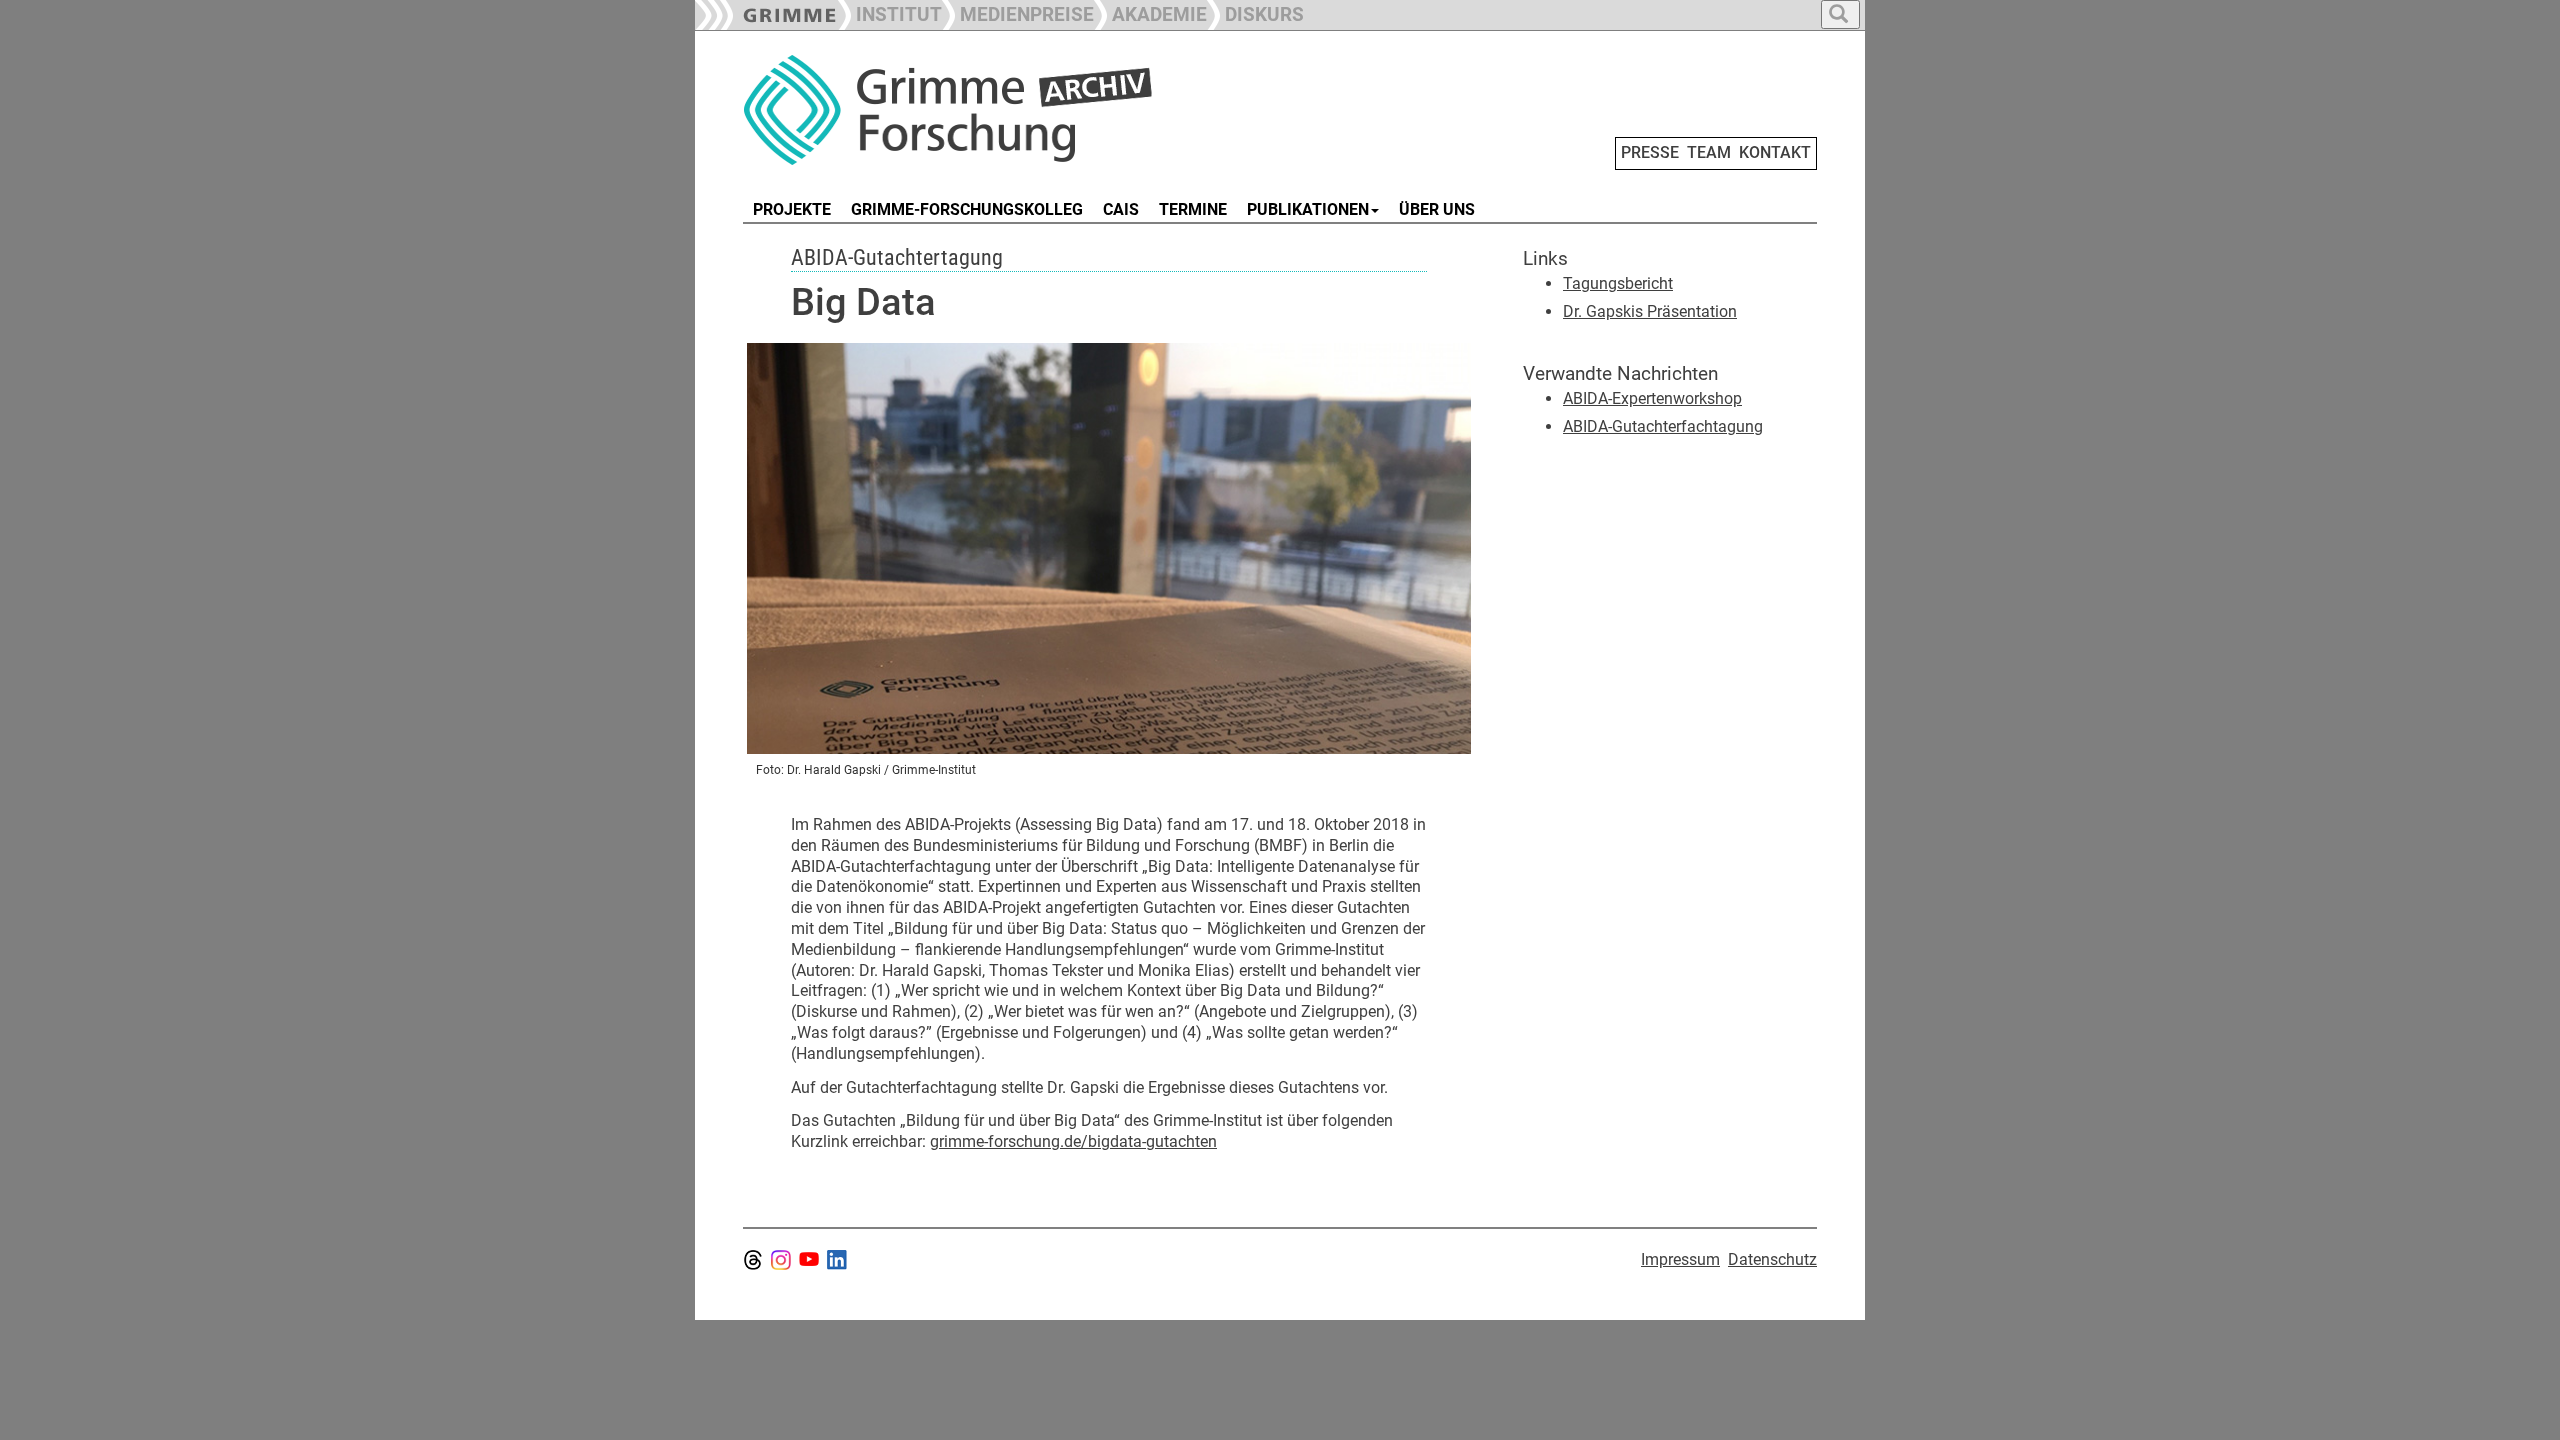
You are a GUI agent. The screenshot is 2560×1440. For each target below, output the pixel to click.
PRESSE (1650, 152)
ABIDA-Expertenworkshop (1652, 398)
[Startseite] (968, 110)
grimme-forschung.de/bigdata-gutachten (1073, 1141)
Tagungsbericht (1618, 283)
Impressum (1680, 1259)
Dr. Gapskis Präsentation (1650, 311)
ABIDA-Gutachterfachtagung (1663, 426)
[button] (1018, 12)
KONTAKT (1775, 152)
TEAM (1709, 152)
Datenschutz (1772, 1259)
